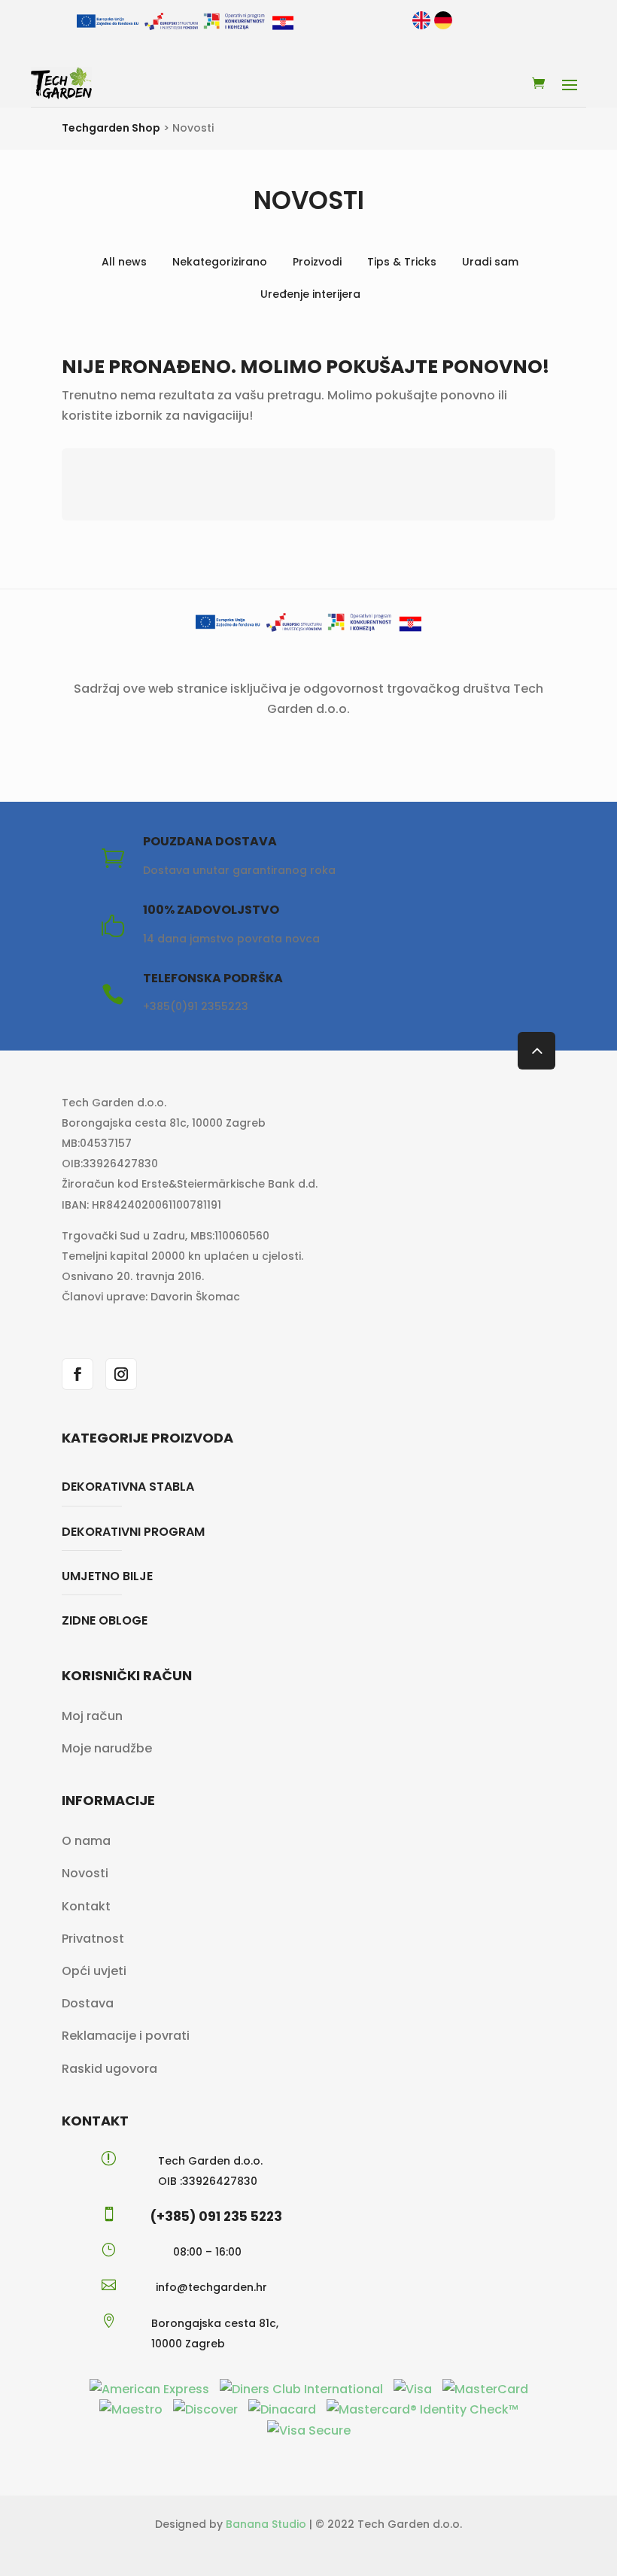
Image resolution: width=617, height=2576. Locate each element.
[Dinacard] (284, 2409)
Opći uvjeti (94, 1971)
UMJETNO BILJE (107, 1576)
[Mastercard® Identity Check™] (422, 2409)
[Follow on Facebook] (78, 1374)
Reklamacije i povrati (126, 2036)
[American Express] (151, 2389)
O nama (86, 1841)
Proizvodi (317, 262)
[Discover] (207, 2409)
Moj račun (92, 1716)
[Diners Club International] (303, 2389)
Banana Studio (266, 2524)
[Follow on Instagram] (121, 1374)
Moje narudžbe (107, 1748)
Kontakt (86, 1906)
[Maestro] (132, 2409)
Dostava (88, 2003)
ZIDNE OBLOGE (105, 1620)
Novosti (85, 1873)
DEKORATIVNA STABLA (128, 1487)
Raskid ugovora (109, 2069)
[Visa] (414, 2389)
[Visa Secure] (309, 2430)
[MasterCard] (485, 2389)
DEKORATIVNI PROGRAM (133, 1532)
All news (124, 262)
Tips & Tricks (402, 262)
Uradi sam (490, 262)
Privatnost (93, 1939)
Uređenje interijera (310, 294)
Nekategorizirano (220, 262)
